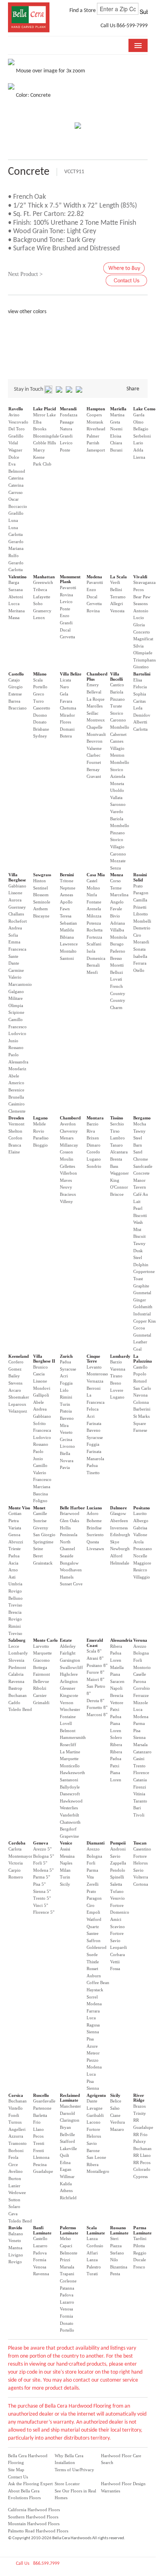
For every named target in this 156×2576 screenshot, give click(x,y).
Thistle (93, 1962)
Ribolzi (40, 1688)
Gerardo (16, 542)
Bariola (117, 692)
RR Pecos (142, 2162)
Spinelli (117, 1877)
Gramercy (42, 611)
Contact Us (18, 2477)
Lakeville (68, 2148)
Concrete (141, 1173)
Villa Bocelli (117, 676)
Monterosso (97, 1374)
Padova (40, 2253)
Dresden (16, 1118)
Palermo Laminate (69, 2230)
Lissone (15, 893)
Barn (138, 1145)
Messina (67, 1856)
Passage (67, 422)
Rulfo (14, 556)
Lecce (14, 1646)
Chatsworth (70, 1822)
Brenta (116, 1159)
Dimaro (94, 1145)
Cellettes (67, 1166)
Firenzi (140, 1787)
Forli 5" (40, 1863)
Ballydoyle (70, 1787)
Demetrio (142, 928)
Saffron (94, 1940)
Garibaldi (95, 2115)
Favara (66, 701)
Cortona (141, 1884)
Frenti (39, 2150)
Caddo (14, 1703)
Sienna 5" (42, 1891)
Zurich (66, 1356)
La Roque (96, 699)
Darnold (67, 2113)
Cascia (39, 1374)
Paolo (14, 1055)
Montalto (68, 951)
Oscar (14, 499)
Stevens (15, 1383)
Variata (15, 1528)
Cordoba (17, 1843)
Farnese (140, 1430)
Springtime (43, 1542)
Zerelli (93, 1884)
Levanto (94, 1367)
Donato (40, 722)
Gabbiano (17, 886)
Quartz (93, 1927)
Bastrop (15, 1688)
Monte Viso (19, 1508)
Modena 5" (43, 1870)
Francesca (17, 949)
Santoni (67, 958)
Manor (139, 1180)
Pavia (65, 1467)
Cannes (117, 741)
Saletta (116, 1884)
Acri (64, 1376)
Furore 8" (95, 1672)
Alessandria (121, 1640)
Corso (116, 881)
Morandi (68, 409)
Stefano (117, 2253)
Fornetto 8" (97, 1707)
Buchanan (18, 1695)
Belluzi (117, 972)
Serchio (117, 1124)
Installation (65, 2462)
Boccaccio (18, 506)
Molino (93, 888)
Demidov (142, 715)
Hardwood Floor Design (123, 2484)
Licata (65, 680)
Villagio (117, 748)
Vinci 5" (40, 1905)
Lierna (139, 457)
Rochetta (95, 930)
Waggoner (119, 1173)
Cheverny (69, 1131)
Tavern (140, 1187)
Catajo (14, 680)
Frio (37, 2122)
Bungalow (69, 1563)
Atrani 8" (95, 1658)
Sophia (140, 694)
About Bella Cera (24, 2491)
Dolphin (141, 1265)
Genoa (14, 1535)
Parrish (93, 443)
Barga (14, 582)
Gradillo (16, 436)
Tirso (115, 1131)
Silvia (138, 646)
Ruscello (41, 2095)
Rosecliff (68, 1745)
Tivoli (139, 1815)
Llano (39, 2129)
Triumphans (144, 660)
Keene (39, 457)
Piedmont (17, 1667)
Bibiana (67, 937)
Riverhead (96, 429)
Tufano (117, 1891)
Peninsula (69, 1535)
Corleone (68, 2281)
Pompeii (118, 1843)
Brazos (139, 2106)
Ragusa (93, 2025)
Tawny (139, 1131)
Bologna (141, 1653)
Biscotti (140, 1215)
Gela (64, 694)
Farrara (93, 2011)
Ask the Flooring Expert (30, 2484)
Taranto (140, 1801)
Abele (14, 1076)
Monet (39, 1508)
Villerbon (68, 1173)
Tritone (67, 881)
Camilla (140, 900)
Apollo (66, 902)
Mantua (15, 2248)
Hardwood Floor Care (121, 2456)
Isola (91, 951)
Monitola (118, 937)
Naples (66, 1863)
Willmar (67, 2176)
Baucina (40, 1494)
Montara (95, 1118)
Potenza (94, 923)
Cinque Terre (93, 1359)
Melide (39, 1124)
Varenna (118, 1369)
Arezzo (140, 1646)
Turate (116, 706)
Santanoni (69, 1780)
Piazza (116, 2246)
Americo (16, 1083)
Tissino (117, 1118)
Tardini (140, 2238)
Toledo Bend (20, 1709)
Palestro (94, 2267)
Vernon (67, 1703)
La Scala (118, 577)
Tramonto (18, 2143)
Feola (13, 2157)
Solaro (14, 2206)
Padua (65, 1362)
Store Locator (67, 2484)
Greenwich (43, 582)
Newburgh (120, 1549)
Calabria (16, 1674)
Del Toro (17, 429)
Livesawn (95, 1549)
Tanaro (117, 1145)
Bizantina (119, 2267)
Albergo (141, 1521)
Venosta (117, 611)
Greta (115, 422)
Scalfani (94, 944)
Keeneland (19, 1356)
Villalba (117, 930)
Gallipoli (41, 1395)
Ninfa (92, 895)
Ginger (140, 1300)
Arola (138, 1542)
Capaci (66, 2246)
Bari (137, 1808)
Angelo (117, 902)
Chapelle (95, 727)
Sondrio (94, 1166)
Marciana (42, 1487)
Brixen (93, 1138)
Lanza (92, 2238)
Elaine (14, 1152)
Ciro (137, 935)
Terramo (118, 597)
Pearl (138, 1208)
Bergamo (142, 1118)
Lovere (117, 1390)
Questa (93, 1542)
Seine (38, 1549)
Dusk (138, 1251)
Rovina (66, 595)
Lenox (39, 618)
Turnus (15, 2122)
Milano (40, 674)
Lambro (117, 1138)
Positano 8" (97, 1665)
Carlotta (16, 534)
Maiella (117, 1667)
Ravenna (16, 1681)
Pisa (137, 1731)
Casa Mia (96, 875)
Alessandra (18, 1062)
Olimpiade (143, 653)
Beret (38, 1556)
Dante (14, 963)
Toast (138, 1279)
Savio (115, 1856)
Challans (16, 914)
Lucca (14, 604)
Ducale (140, 2260)
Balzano (16, 2234)
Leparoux (17, 1404)
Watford (94, 1919)
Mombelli (142, 921)
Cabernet (118, 734)
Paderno (118, 951)
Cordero (16, 1362)
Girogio (16, 687)
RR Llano (142, 2155)
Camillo (16, 1019)
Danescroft (70, 1794)
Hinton (39, 881)
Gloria (139, 625)
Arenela (94, 909)
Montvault (96, 734)
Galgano (16, 991)
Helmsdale (120, 1563)
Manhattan (44, 577)
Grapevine (69, 1836)
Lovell (66, 1723)
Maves (66, 1180)
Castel (92, 881)
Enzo (65, 616)
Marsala (140, 1745)
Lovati (116, 979)
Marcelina (119, 895)
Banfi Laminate (42, 2230)
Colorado (142, 2169)
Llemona (41, 2157)
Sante (13, 956)
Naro (64, 687)
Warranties (111, 2491)
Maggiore (142, 1563)
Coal (137, 1349)
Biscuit (139, 1236)
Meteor (93, 2053)
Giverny (41, 1528)
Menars (67, 1138)
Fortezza (94, 937)
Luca (138, 1709)
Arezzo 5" (42, 1849)
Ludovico (17, 1033)
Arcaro (15, 1390)
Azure (92, 2046)
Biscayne (41, 916)
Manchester (70, 2106)
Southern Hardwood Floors (33, 2517)
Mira (64, 1425)
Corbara (117, 1954)
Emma (14, 942)
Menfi (92, 972)
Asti (12, 1577)
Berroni (94, 1388)
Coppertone (144, 1271)
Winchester (70, 1709)
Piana (115, 1674)
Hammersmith (73, 1737)
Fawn (65, 909)
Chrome (141, 1159)
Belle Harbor (72, 1508)
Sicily (65, 1884)
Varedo (117, 811)
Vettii (115, 1962)
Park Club (42, 464)
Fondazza (69, 415)
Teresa (66, 916)
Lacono (94, 2122)
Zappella (118, 1863)
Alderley (68, 1646)
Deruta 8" (95, 1701)
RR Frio (140, 2134)
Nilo (114, 2260)
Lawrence (69, 944)
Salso (115, 2108)
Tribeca (40, 590)
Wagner (15, 450)
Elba (37, 422)
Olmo (138, 422)
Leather (140, 1342)
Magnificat (143, 639)
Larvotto (41, 1646)
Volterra (141, 1877)
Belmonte (69, 2253)
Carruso (16, 492)
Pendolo (118, 1870)
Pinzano (117, 699)
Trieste (15, 1549)
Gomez (15, 1369)
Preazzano (143, 1549)
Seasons (140, 604)
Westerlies (69, 1808)
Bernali (93, 965)
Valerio (15, 977)
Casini (139, 1759)
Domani (67, 729)
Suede (92, 1954)
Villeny (66, 1201)
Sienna (139, 1737)
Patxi (115, 1709)
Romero (16, 1877)
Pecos (138, 590)
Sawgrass (42, 875)
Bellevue (41, 1681)
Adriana (117, 923)
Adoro (93, 1513)
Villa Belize (71, 674)
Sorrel (92, 1997)
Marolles (95, 706)
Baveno (67, 1418)
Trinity (140, 2113)
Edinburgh (120, 1535)
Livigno (16, 2255)
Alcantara (119, 1152)
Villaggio (142, 1577)
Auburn (94, 1976)
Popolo (140, 1374)
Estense (15, 694)
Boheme (94, 1521)
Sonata (139, 949)
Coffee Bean (98, 1982)
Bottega (40, 1667)
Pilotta (139, 2246)
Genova (41, 1843)
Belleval (94, 692)
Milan (65, 1870)
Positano (142, 1508)
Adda (138, 450)
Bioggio (40, 1145)
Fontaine (68, 1717)
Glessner (68, 1688)
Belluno (16, 1598)
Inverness (119, 1528)
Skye (115, 1542)
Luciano (94, 1508)
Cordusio (95, 2246)
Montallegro (98, 2171)
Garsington (70, 1660)
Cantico (117, 685)
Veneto (66, 1432)
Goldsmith (143, 1307)
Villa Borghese (17, 877)
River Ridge (139, 2098)
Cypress (140, 2176)
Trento (139, 1766)
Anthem (40, 909)
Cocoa (139, 1328)
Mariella (118, 409)
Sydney (40, 736)
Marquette (42, 1653)
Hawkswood (71, 1801)
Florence (141, 1773)
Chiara (116, 443)
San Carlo (142, 1388)
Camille (40, 1513)
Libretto (141, 914)
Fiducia (140, 687)
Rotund (140, 1381)
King (115, 1180)
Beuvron (95, 741)
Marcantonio (20, 984)
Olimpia (16, 1005)
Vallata (116, 797)
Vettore (117, 1703)
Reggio (140, 2253)
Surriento (95, 1535)
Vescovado (18, 422)
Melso (65, 2238)
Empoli (93, 1912)
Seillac (93, 713)
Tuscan (140, 1843)
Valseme (94, 748)
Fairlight (68, 1653)
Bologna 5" (43, 1856)
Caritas (139, 701)
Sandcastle (143, 1166)
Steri (114, 2238)
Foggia (66, 1383)
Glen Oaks (69, 1521)
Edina (65, 2162)
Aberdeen (119, 1521)
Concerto (142, 632)
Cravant (94, 776)
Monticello (70, 1766)
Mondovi (42, 1388)
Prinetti (140, 907)
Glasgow (118, 1513)
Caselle (140, 1674)
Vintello (16, 2108)
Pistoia (66, 1411)
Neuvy (66, 1187)
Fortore (117, 1905)
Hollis (65, 1528)
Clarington (70, 2120)
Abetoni (16, 597)
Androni (118, 1849)
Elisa (138, 680)
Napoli (116, 1688)
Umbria (15, 1584)
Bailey (14, 1376)
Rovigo (15, 1591)
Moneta (117, 783)
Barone (93, 2150)
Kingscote (69, 1695)
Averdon (68, 1124)
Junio (13, 1041)
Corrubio (142, 1688)
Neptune (68, 888)
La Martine (70, 1752)
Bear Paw (142, 597)
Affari (92, 2253)
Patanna (67, 2288)
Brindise (94, 1528)
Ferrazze (141, 1695)
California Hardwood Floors (34, 2510)
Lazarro (40, 2246)
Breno (116, 1383)
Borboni (16, 2150)
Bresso (116, 958)
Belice (116, 2101)
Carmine (16, 970)
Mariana (16, 548)
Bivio (115, 916)
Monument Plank (70, 579)
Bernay (93, 769)
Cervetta (67, 637)
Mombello (120, 727)
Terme (116, 888)
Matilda (67, 930)
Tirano (116, 1376)
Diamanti (96, 1843)
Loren (116, 1660)
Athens (66, 2190)
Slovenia (16, 1660)
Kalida (66, 2184)
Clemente (17, 1111)
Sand (138, 1152)
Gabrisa (140, 1528)
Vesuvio (117, 1898)
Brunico (40, 1367)
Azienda (118, 776)
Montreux (96, 720)
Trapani (67, 2274)
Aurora (15, 900)
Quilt (64, 2155)
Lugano (40, 1118)
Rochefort (18, 921)
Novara (67, 1461)
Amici (116, 1919)
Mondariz (17, 1069)
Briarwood (70, 1513)
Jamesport (96, 450)
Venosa (40, 2267)
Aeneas (66, 895)
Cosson (66, 1152)
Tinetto (93, 1473)
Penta (115, 2274)
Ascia (13, 1563)
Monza (117, 875)
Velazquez (18, 1411)
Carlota (15, 1849)
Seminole (42, 902)
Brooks (40, 429)
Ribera (116, 1646)
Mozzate (118, 861)
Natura (66, 429)
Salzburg (17, 1640)
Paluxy (140, 2141)
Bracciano (18, 708)
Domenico (120, 1912)
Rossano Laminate (119, 2230)
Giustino (141, 667)
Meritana (17, 611)
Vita (90, 1877)
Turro (39, 701)
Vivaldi (140, 577)
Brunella (16, 1097)
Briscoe (117, 1194)
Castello (16, 674)
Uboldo (117, 790)
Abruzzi (16, 1542)
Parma (139, 1723)
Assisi (65, 1849)
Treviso (15, 1605)
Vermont (16, 1124)
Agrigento (96, 2095)
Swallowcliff (71, 1667)
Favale (116, 909)
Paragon (141, 893)
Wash (138, 1222)
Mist (137, 1229)
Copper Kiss (144, 1321)
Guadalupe (43, 2171)
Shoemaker (19, 1397)
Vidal (13, 443)
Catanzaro (142, 1752)
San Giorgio (44, 1535)
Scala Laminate (96, 2230)
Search (107, 2462)
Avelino (16, 2171)
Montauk (95, 422)
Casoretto (42, 708)
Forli (138, 1660)
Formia (40, 2260)
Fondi (14, 2115)
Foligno (40, 1501)
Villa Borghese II (44, 1359)
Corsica (16, 2095)
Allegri (117, 604)
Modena (94, 577)
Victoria (16, 1863)
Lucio (139, 618)
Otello (139, 970)
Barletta (40, 2115)
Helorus (140, 1863)
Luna (13, 520)
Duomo (40, 715)
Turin (65, 1404)
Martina (117, 415)
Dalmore (118, 1508)
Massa (14, 618)
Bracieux (68, 1194)
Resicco (140, 1570)
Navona (140, 1395)
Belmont (68, 1731)
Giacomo (41, 1660)
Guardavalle (44, 2101)
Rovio (39, 1131)
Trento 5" (42, 1898)
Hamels (67, 1577)
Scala (38, 680)
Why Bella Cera (69, 2456)
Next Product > (25, 274)
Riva (91, 1131)
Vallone (140, 1535)
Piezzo (93, 2060)
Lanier (14, 2186)
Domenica (96, 958)
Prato (138, 886)
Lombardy (120, 1356)
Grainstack (43, 1563)
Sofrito (39, 1423)
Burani (116, 450)
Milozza (94, 916)
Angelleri (17, 2129)
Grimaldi (41, 1703)
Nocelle (140, 1556)
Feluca (93, 1409)
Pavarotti (68, 588)
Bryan (65, 2127)
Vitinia (139, 1794)
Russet (92, 1968)
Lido (64, 1390)
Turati (92, 2274)
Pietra (14, 1521)
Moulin (67, 1159)
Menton (117, 755)
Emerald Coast (95, 1643)
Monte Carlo (45, 1640)
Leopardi (118, 1947)
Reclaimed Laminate (70, 2098)
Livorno (67, 1446)
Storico (117, 713)
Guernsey (17, 907)
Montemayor (20, 1856)
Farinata (94, 1423)
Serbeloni (142, 436)
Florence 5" (44, 1912)
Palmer (93, 436)
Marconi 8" (97, 1715)
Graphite (141, 1286)
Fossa (115, 1968)
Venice (66, 1843)
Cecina (66, 1439)
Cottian (15, 1513)
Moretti (117, 965)
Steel (138, 1138)
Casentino (142, 1849)
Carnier (40, 1695)
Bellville (67, 2134)
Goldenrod (97, 1947)
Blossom (41, 895)
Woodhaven (71, 1570)
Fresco (139, 2267)
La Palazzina (143, 1359)
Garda (139, 415)
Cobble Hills (44, 443)
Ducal (65, 630)
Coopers (94, 415)
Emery (93, 685)
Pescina (40, 2164)
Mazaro (117, 2129)
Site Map (16, 2470)
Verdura (117, 2122)
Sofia (13, 935)
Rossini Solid (140, 877)
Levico (66, 443)
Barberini (142, 1409)
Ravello (16, 409)
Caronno (118, 720)
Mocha (140, 1124)
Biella (65, 1453)
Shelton (15, 1131)
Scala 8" (94, 1651)
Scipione (16, 1012)
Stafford (67, 2141)
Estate (66, 1640)
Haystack (95, 1990)
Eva (12, 464)
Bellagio (141, 429)
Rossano (16, 1047)
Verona (140, 1640)
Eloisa (116, 436)
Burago (117, 944)
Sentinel (40, 888)
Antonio (141, 611)
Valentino (18, 577)
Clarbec (94, 755)
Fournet (94, 762)
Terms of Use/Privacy (74, 2470)
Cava (13, 2214)
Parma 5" (41, 1877)
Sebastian (68, 923)
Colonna (141, 1402)
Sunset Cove (71, 1584)
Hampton (96, 409)
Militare (16, 998)
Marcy (39, 450)
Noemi (116, 429)
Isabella (140, 956)
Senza (116, 868)
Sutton (14, 2200)
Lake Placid (44, 409)
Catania (140, 1780)
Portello (40, 687)
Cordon (15, 1138)
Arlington (69, 1681)
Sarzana (16, 590)
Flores (65, 722)
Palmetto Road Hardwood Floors (38, 2531)
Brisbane (41, 729)
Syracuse (68, 1369)
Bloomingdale (46, 436)
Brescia (15, 1612)
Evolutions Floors (24, 2498)
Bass (114, 1166)
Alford (116, 1556)
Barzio (93, 1124)
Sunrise (40, 1521)
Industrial (142, 1314)
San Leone (96, 2157)
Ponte (65, 450)
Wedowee (17, 2192)
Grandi (66, 436)
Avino (14, 415)
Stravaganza (144, 582)
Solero (116, 1737)
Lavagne (95, 2108)
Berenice (16, 1090)
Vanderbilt (69, 1815)
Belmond (17, 471)
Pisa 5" (39, 1884)
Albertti (140, 722)
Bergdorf (68, 1829)
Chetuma (68, 708)
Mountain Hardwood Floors (34, 2524)
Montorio (142, 1667)
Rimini (66, 1397)
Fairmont (41, 1674)
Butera (66, 736)
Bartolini (142, 674)
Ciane (115, 2115)
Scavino (117, 1927)
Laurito (140, 1513)
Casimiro (17, 1104)
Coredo (93, 1152)
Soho (38, 604)
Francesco (18, 1027)
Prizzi (65, 2260)
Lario (138, 443)
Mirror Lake (44, 415)
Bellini (116, 590)
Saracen (117, 1681)
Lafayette (42, 597)
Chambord (70, 1118)
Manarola (95, 1459)
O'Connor (119, 1187)
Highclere (69, 1674)
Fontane (94, 902)
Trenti (39, 2143)
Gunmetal (142, 1293)
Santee (93, 1933)
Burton (15, 2178)
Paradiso (41, 1138)
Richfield (68, 2198)
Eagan (66, 2169)
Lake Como (144, 409)
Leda (138, 708)
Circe (13, 2164)
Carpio (15, 1870)
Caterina (16, 478)
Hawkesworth (72, 1773)
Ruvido (15, 2228)
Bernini (67, 875)
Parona (140, 1681)
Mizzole (141, 1703)
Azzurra (16, 2136)
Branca (15, 1145)
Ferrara (140, 963)
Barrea (14, 701)
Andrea (15, 928)
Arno (13, 1570)
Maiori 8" (95, 1679)
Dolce (14, 457)
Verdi (115, 582)
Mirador (67, 715)
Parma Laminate (142, 2230)
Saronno (118, 804)
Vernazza (95, 1381)
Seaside (67, 1556)
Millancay (69, 1145)
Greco (39, 694)
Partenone (42, 2108)
